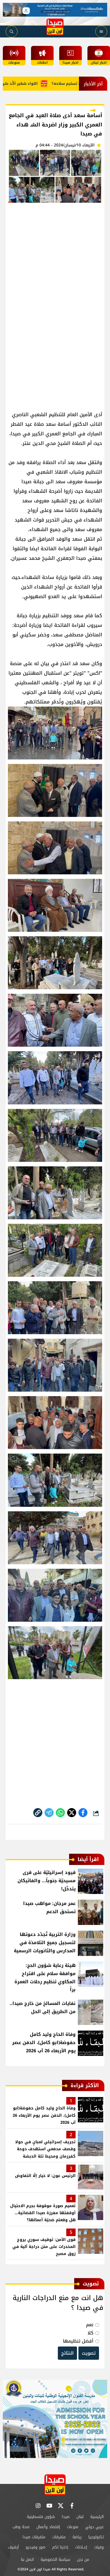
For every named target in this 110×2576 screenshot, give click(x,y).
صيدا (66, 2517)
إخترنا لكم (60, 2547)
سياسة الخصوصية (55, 2560)
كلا (90, 2333)
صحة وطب (21, 2527)
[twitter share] (72, 1813)
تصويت (89, 2353)
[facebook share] (83, 1813)
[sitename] (55, 2485)
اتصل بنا (27, 2560)
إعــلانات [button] (81, 2547)
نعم (90, 2325)
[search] (12, 32)
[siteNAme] (55, 27)
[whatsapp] (38, 1813)
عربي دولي (94, 2527)
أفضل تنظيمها (78, 2341)
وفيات (99, 2547)
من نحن (83, 2560)
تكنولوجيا (96, 2537)
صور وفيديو (36, 2547)
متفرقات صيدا (34, 2537)
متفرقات (59, 2537)
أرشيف (13, 2547)
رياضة (77, 2537)
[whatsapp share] (60, 1813)
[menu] (101, 32)
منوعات (73, 2527)
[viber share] (49, 1813)
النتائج (67, 2353)
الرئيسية (97, 2517)
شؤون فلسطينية (41, 2517)
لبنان (80, 2517)
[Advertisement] (55, 265)
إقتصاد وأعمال (48, 2527)
